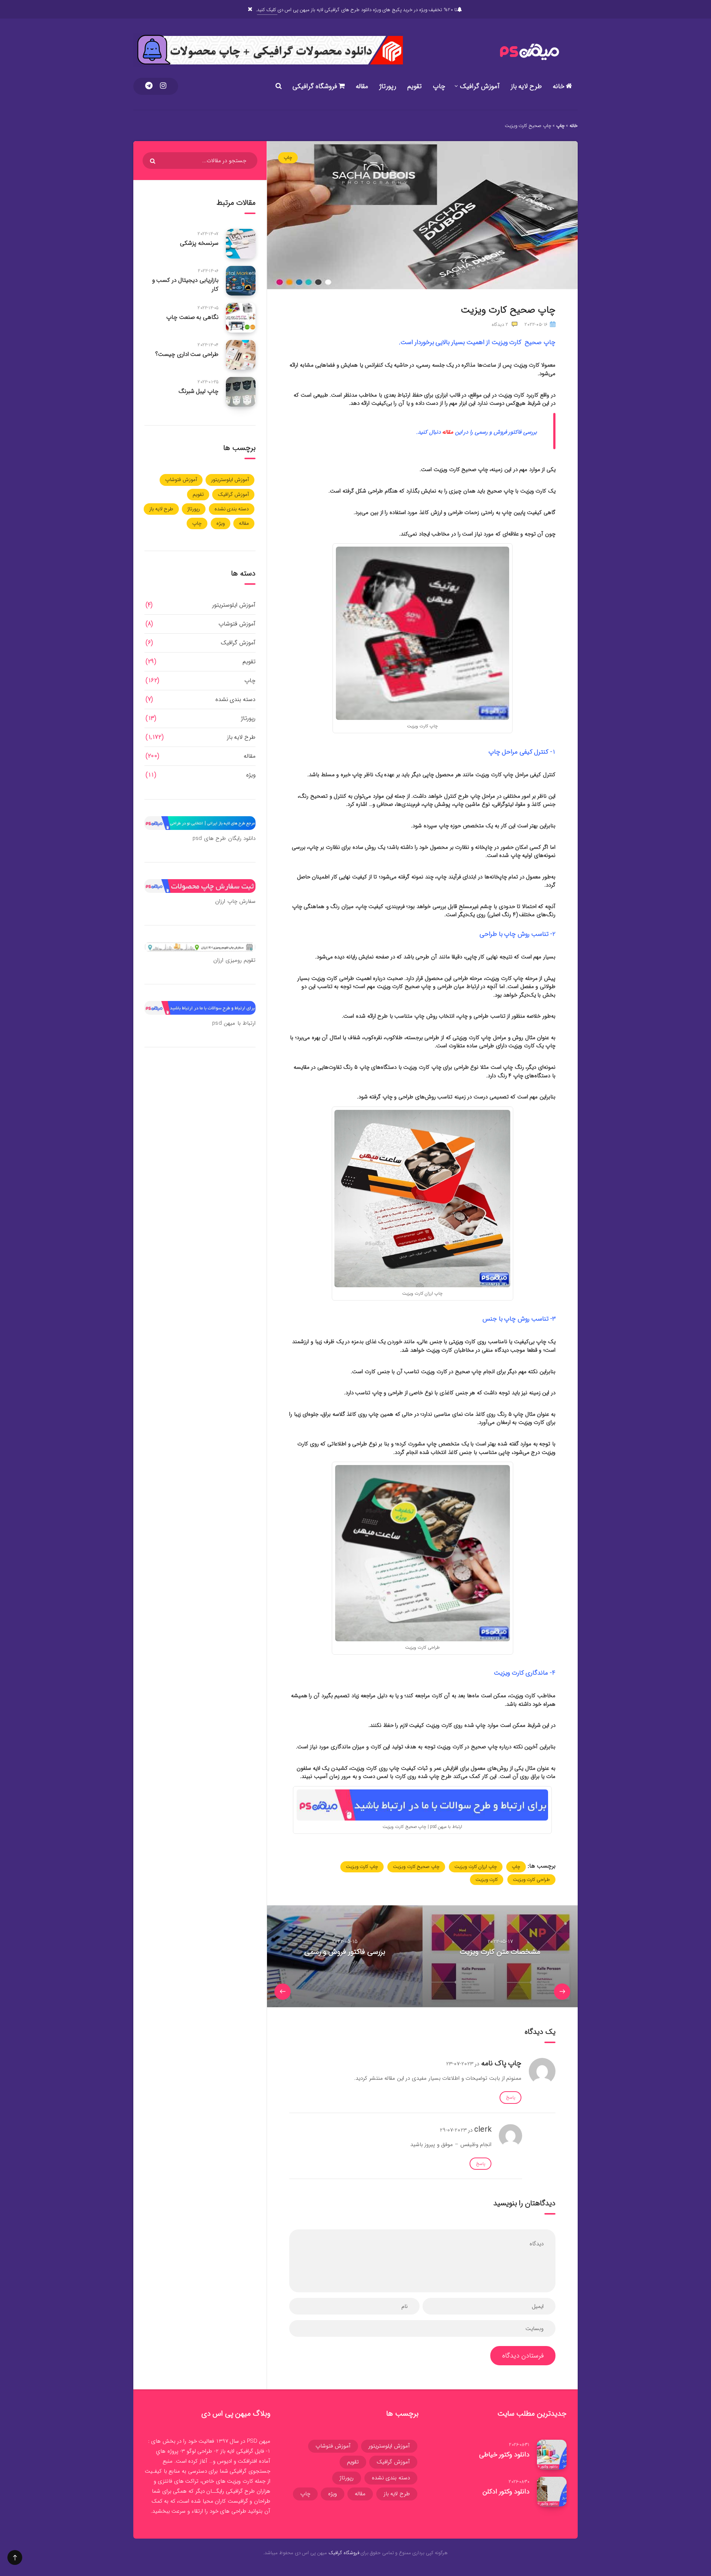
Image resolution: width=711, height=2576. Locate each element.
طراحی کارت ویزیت (531, 1880)
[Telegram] (149, 86)
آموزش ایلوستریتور (230, 480)
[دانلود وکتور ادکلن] (552, 2492)
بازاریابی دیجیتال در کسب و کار (185, 284)
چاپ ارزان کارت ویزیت (476, 1867)
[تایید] (153, 161)
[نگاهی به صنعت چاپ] (241, 318)
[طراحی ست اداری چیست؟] (241, 355)
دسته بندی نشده (232, 509)
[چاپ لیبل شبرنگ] (241, 392)
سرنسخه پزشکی (199, 243)
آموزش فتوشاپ (181, 480)
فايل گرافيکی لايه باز (242, 2451)
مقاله (362, 86)
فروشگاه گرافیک (344, 2553)
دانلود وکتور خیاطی (504, 2455)
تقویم (415, 86)
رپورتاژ (388, 86)
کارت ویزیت (487, 1880)
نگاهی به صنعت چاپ (192, 317)
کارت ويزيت (240, 2481)
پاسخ (510, 2097)
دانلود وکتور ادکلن (506, 2492)
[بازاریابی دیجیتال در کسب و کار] (241, 281)
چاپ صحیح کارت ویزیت (416, 1867)
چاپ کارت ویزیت (362, 1867)
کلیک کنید (267, 10)
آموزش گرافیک (480, 86)
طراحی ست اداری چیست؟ (187, 354)
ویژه (221, 523)
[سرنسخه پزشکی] (241, 244)
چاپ (439, 86)
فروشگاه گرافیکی (316, 86)
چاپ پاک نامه (501, 2063)
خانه (560, 86)
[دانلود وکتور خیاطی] (552, 2455)
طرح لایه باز (526, 86)
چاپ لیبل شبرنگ (198, 391)
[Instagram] (163, 86)
